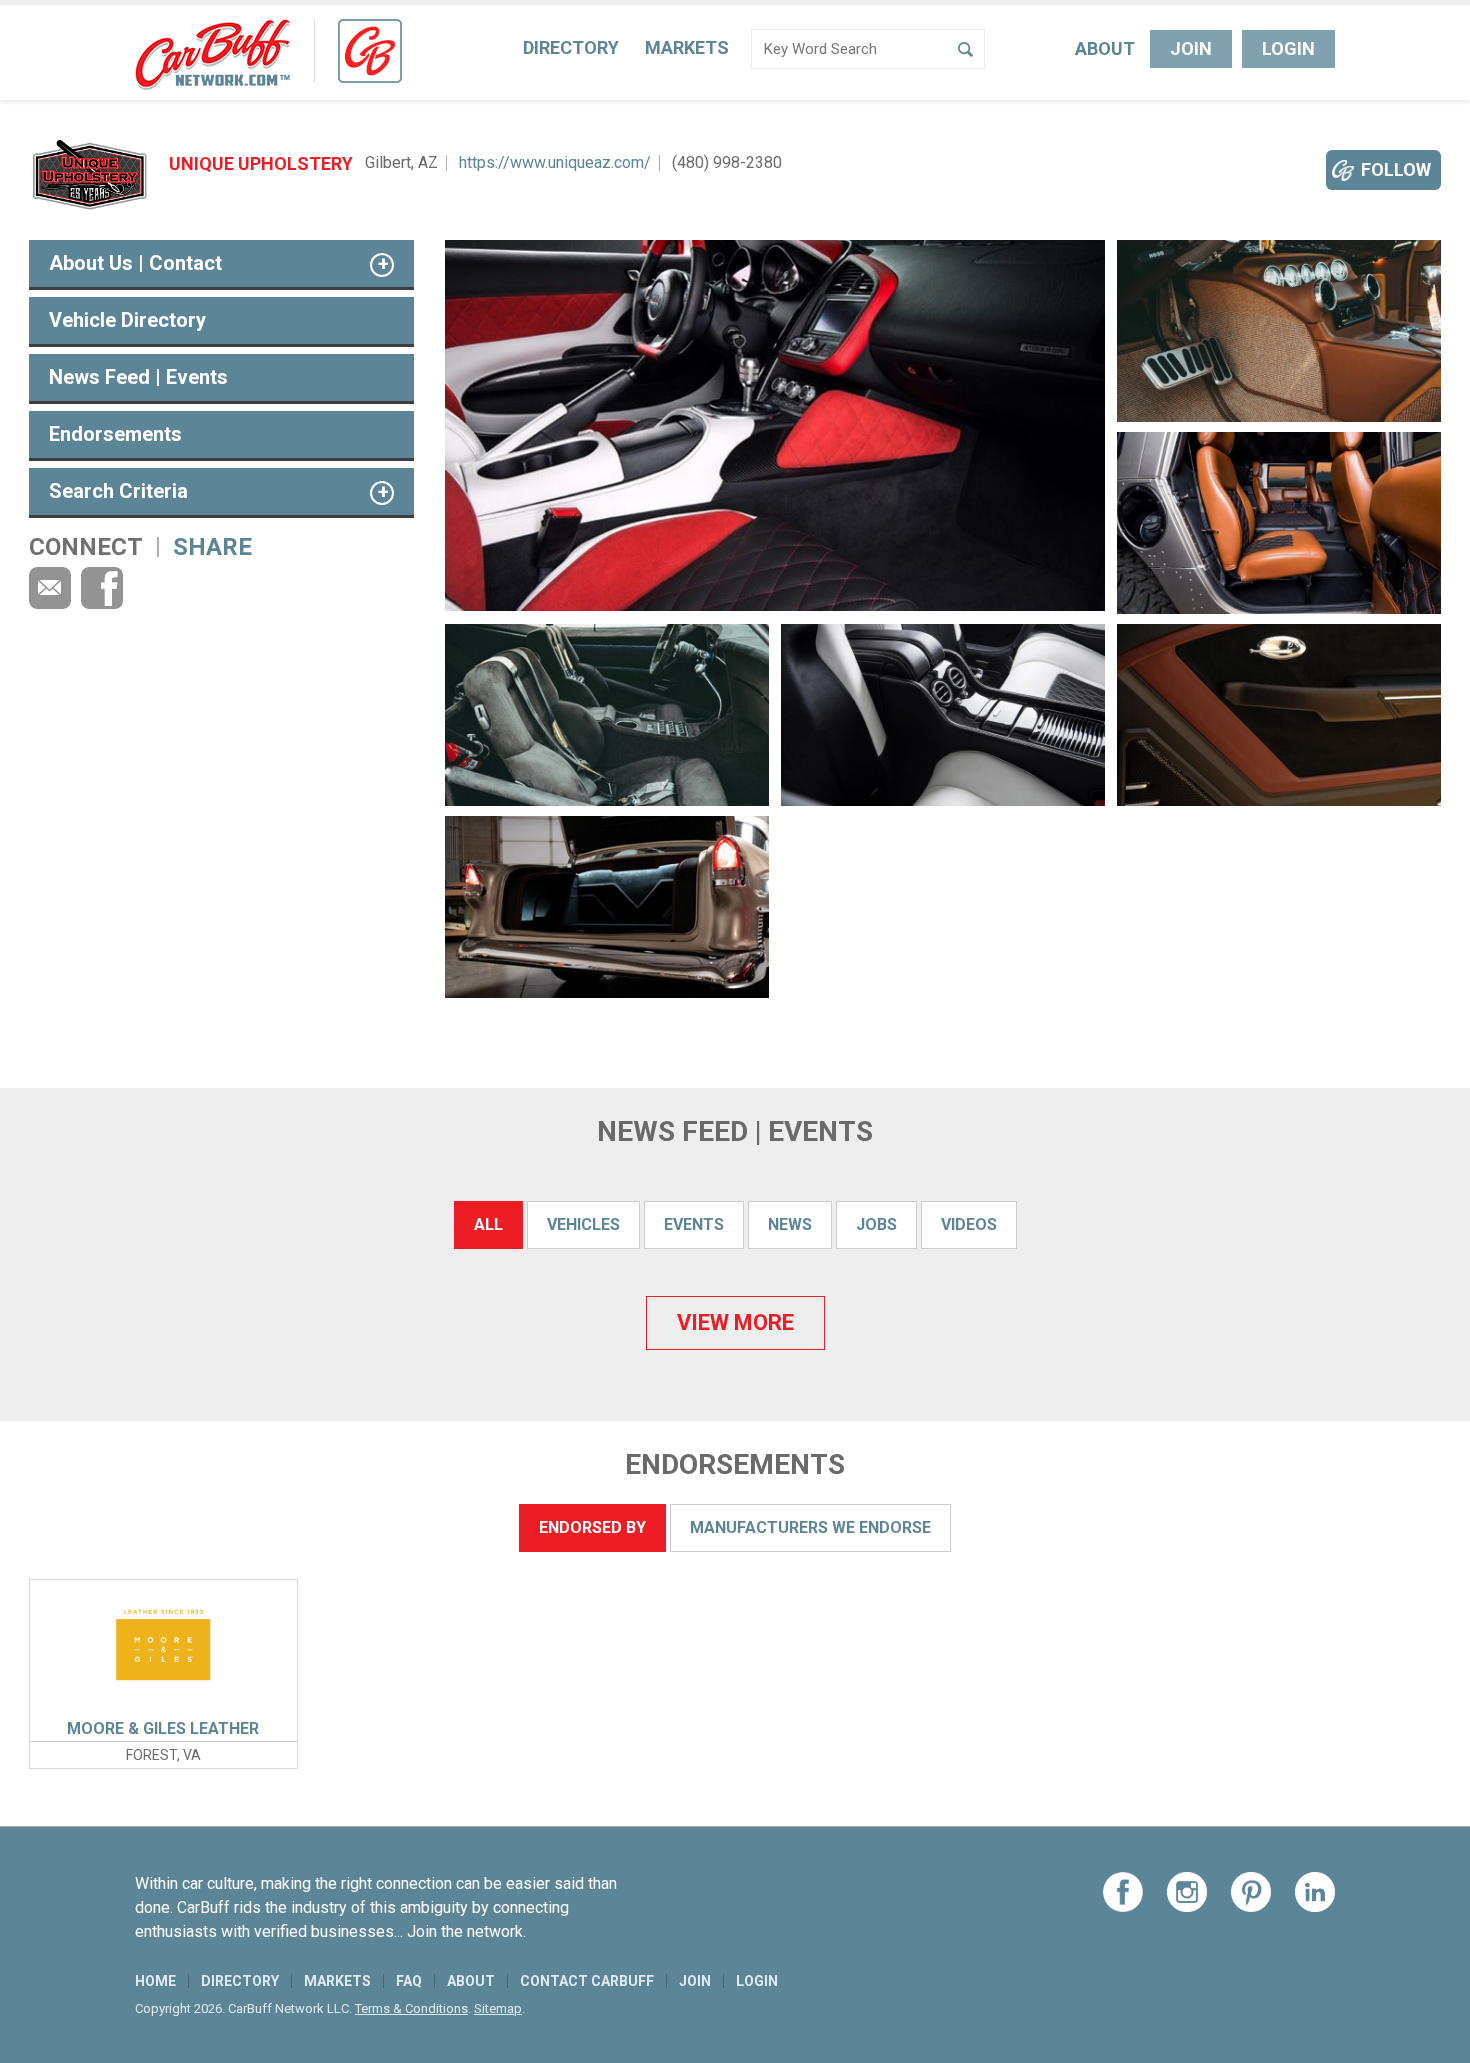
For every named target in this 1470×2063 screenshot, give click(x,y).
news (790, 1224)
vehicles (583, 1224)
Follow (1396, 169)
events (694, 1224)
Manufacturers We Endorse (810, 1527)
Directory (571, 47)
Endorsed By (592, 1527)
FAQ (409, 1981)
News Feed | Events (138, 377)
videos (969, 1224)
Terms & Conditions (411, 2008)
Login (1288, 48)
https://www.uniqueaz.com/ (555, 162)
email (50, 588)
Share (212, 547)
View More (735, 1322)
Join (1191, 48)
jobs (876, 1224)
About (1105, 48)
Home (155, 1981)
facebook (102, 588)
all (488, 1224)
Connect (86, 547)
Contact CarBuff (587, 1981)
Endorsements (115, 434)
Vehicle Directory (127, 320)
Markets (687, 47)
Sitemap (498, 2008)
